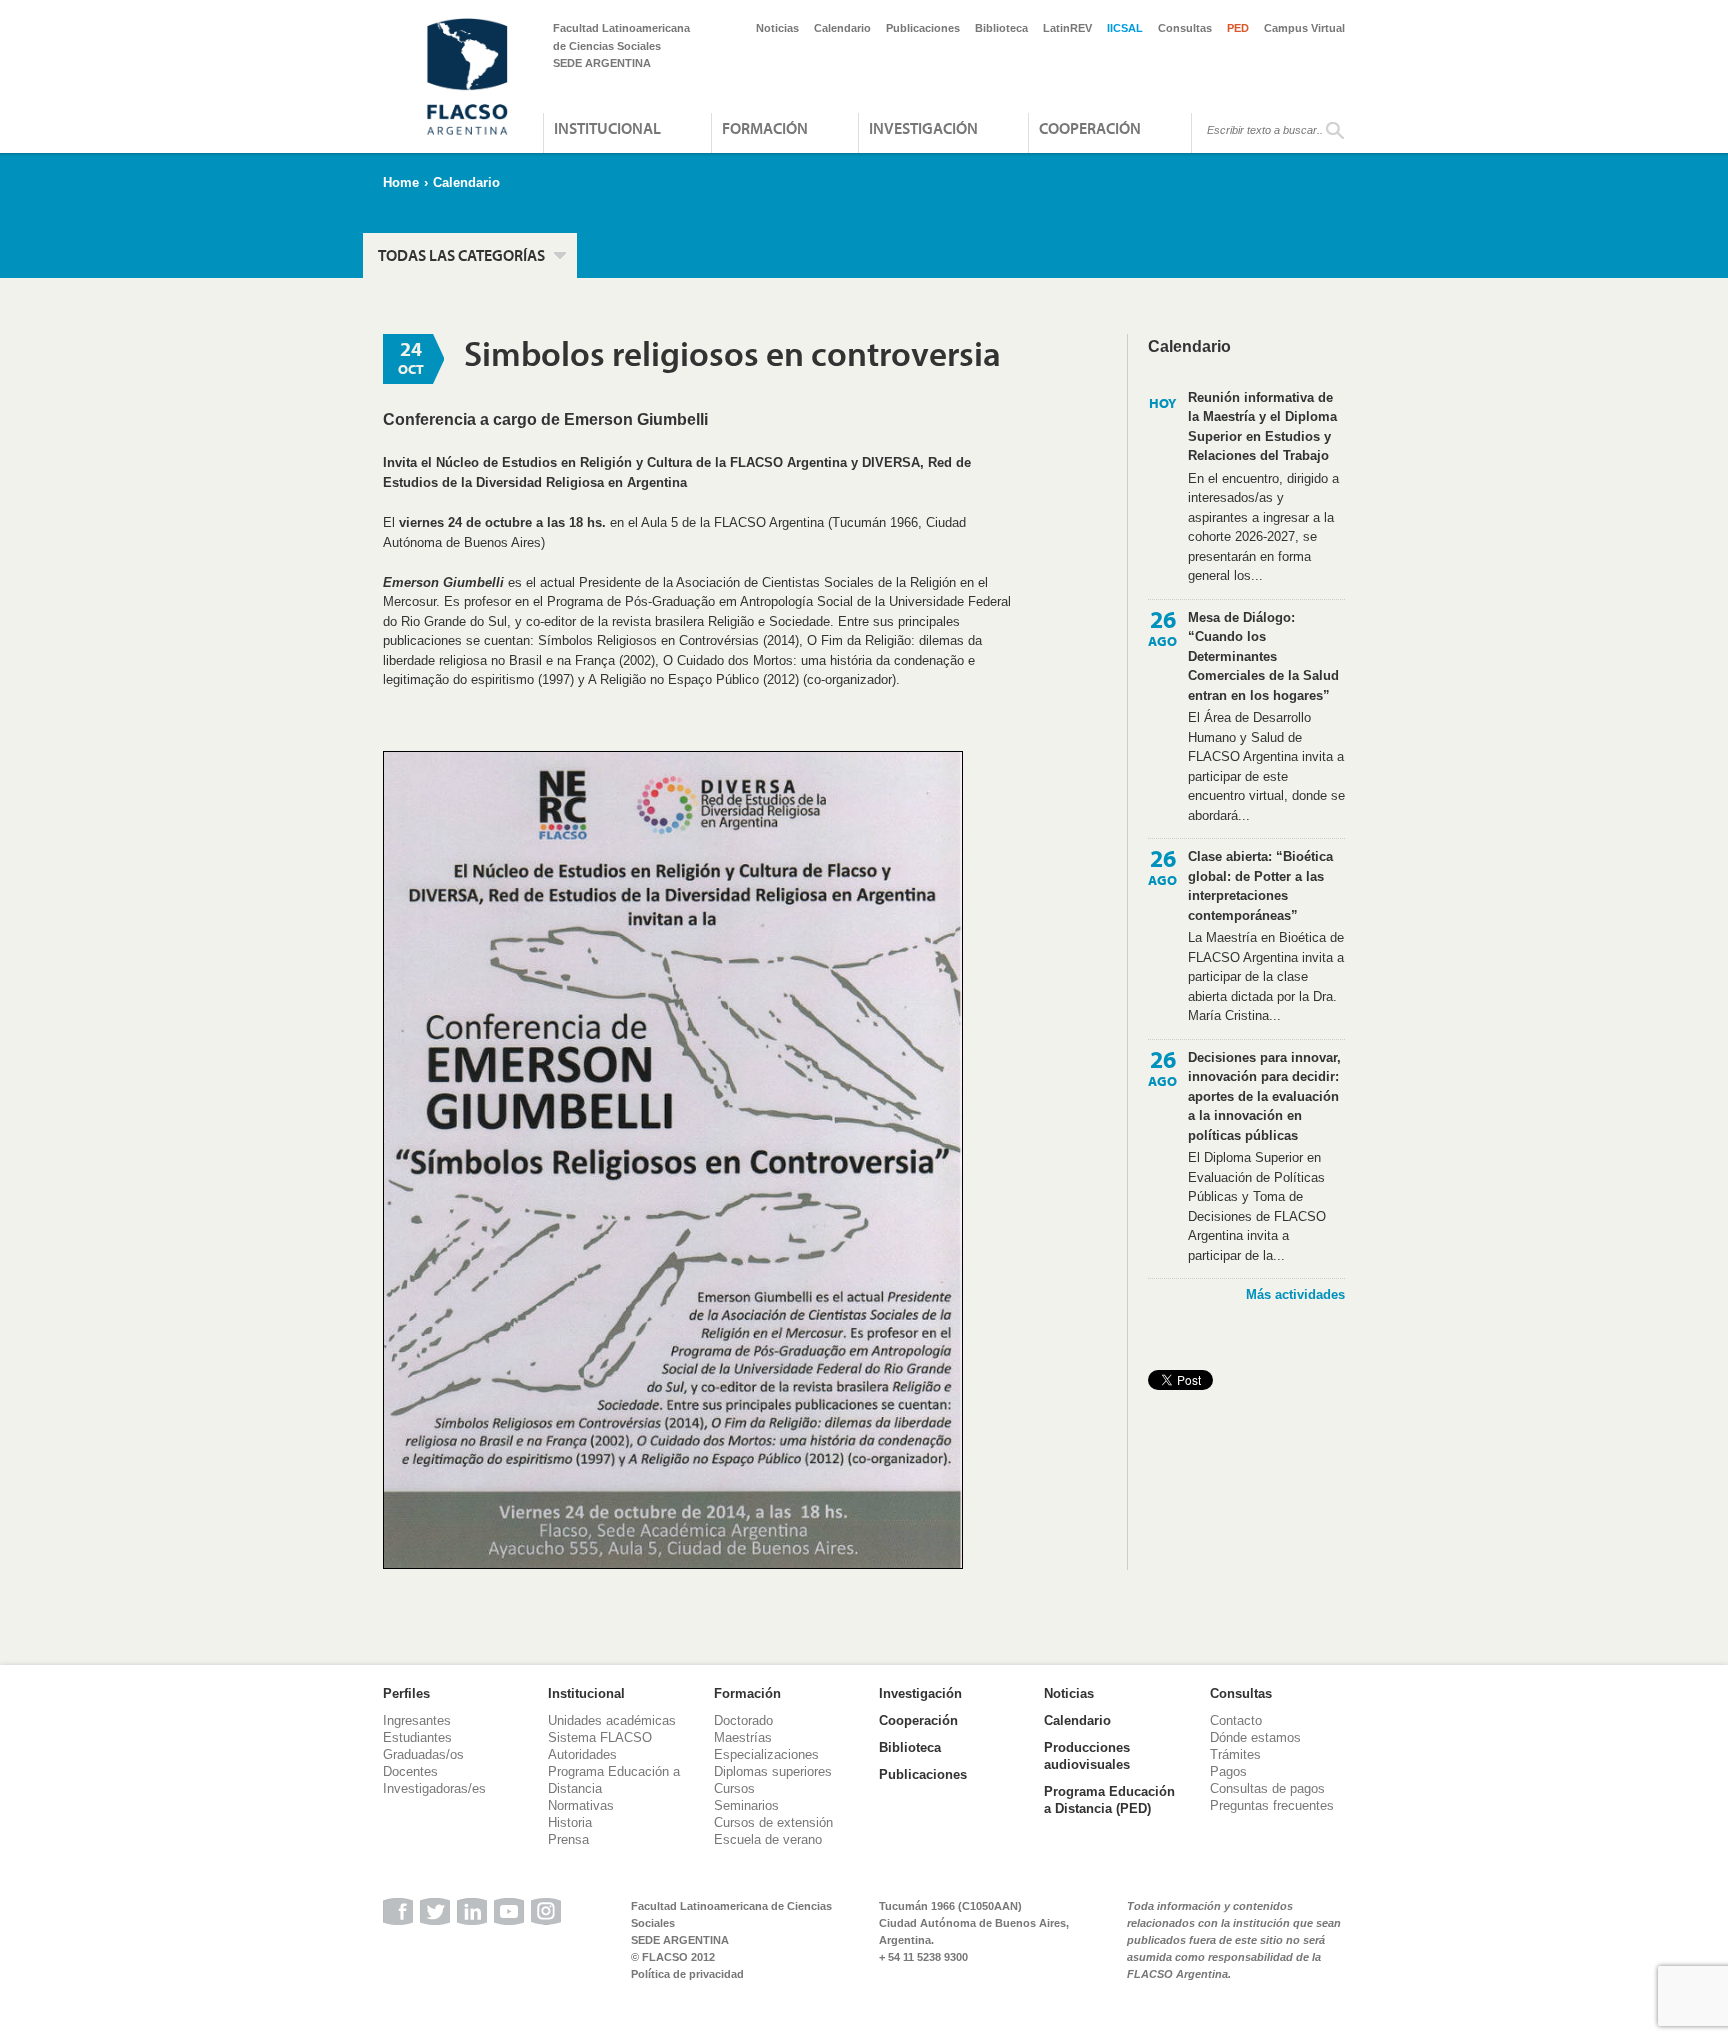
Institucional (607, 128)
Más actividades (1295, 1294)
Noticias (777, 28)
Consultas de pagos (1267, 1788)
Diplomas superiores (773, 1771)
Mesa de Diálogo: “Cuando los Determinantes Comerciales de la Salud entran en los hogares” (1263, 656)
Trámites (1235, 1754)
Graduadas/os (423, 1754)
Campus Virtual (1304, 28)
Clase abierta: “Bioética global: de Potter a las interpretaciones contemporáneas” (1260, 886)
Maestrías (743, 1737)
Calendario (842, 28)
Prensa (568, 1839)
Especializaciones (766, 1754)
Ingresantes (417, 1720)
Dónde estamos (1255, 1737)
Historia (570, 1822)
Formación (765, 128)
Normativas (581, 1805)
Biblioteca (1001, 28)
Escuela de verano (768, 1839)
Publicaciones (923, 28)
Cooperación (1090, 128)
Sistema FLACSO (600, 1737)
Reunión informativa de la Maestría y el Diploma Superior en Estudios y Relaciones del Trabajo (1262, 427)
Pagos (1228, 1771)
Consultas (1185, 28)
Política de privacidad (687, 1974)
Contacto (1236, 1720)
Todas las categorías (461, 255)
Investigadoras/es (434, 1788)
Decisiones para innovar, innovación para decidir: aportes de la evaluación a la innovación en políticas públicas (1264, 1096)
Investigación (923, 128)
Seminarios (746, 1805)
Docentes (410, 1771)
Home (401, 182)
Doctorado (743, 1720)
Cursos (734, 1788)
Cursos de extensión (773, 1822)
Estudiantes (417, 1737)
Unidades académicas (612, 1720)
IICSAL (1125, 28)
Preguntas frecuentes (1272, 1805)
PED (1238, 28)
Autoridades (582, 1754)
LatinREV (1067, 28)
